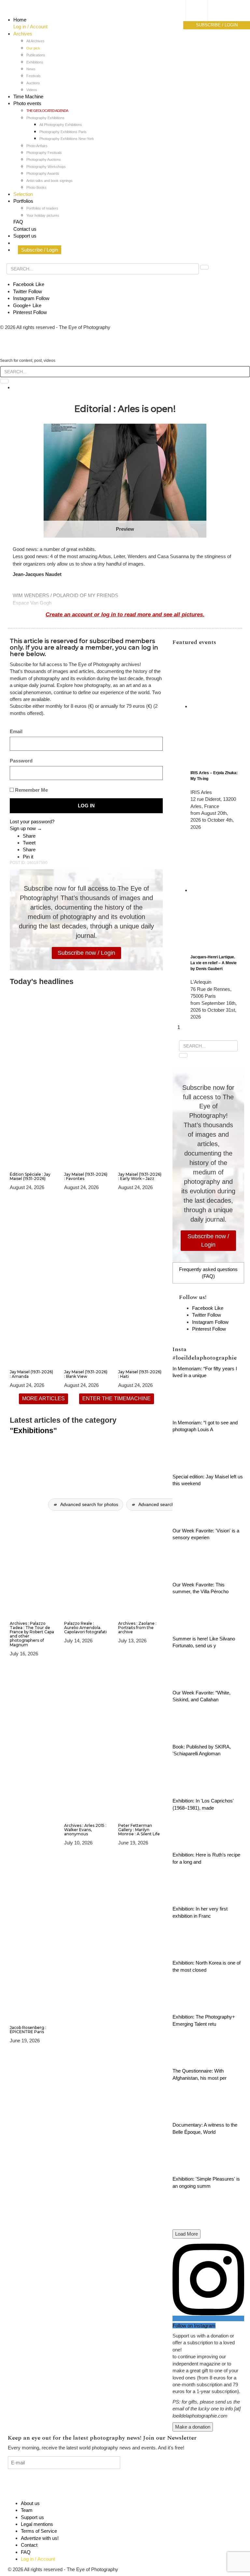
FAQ (18, 222)
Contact (29, 2545)
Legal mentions (37, 2524)
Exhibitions (35, 62)
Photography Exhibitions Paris (63, 132)
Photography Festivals (44, 153)
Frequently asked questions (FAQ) (208, 1273)
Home (20, 20)
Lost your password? (32, 822)
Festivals (34, 76)
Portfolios (23, 201)
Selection (23, 194)
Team (27, 2510)
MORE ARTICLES (43, 1398)
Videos (32, 90)
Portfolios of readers (42, 208)
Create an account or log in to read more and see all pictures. (125, 614)
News (31, 69)
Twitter (28, 291)
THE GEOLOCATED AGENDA (47, 111)
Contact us (25, 229)
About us (30, 2503)
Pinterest (30, 312)
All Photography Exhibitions (61, 125)
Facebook (29, 284)
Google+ (27, 305)
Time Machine (28, 96)
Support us (25, 236)
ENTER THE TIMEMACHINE (117, 1398)
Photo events (27, 103)
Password (21, 761)
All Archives (35, 41)
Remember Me (31, 790)
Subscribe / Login (40, 250)
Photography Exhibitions (45, 118)
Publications (36, 55)
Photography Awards (43, 173)
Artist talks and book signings (49, 181)
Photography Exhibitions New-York (67, 139)
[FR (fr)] (203, 11)
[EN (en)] (203, 18)
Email (16, 731)
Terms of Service (39, 2531)
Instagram (31, 298)
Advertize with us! (40, 2538)
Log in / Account (30, 27)
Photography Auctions (44, 159)
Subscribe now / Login (86, 953)
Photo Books (36, 187)
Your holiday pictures (43, 215)
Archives (23, 34)
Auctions (33, 83)
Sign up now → (26, 828)
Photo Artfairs (37, 146)
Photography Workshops (46, 167)
